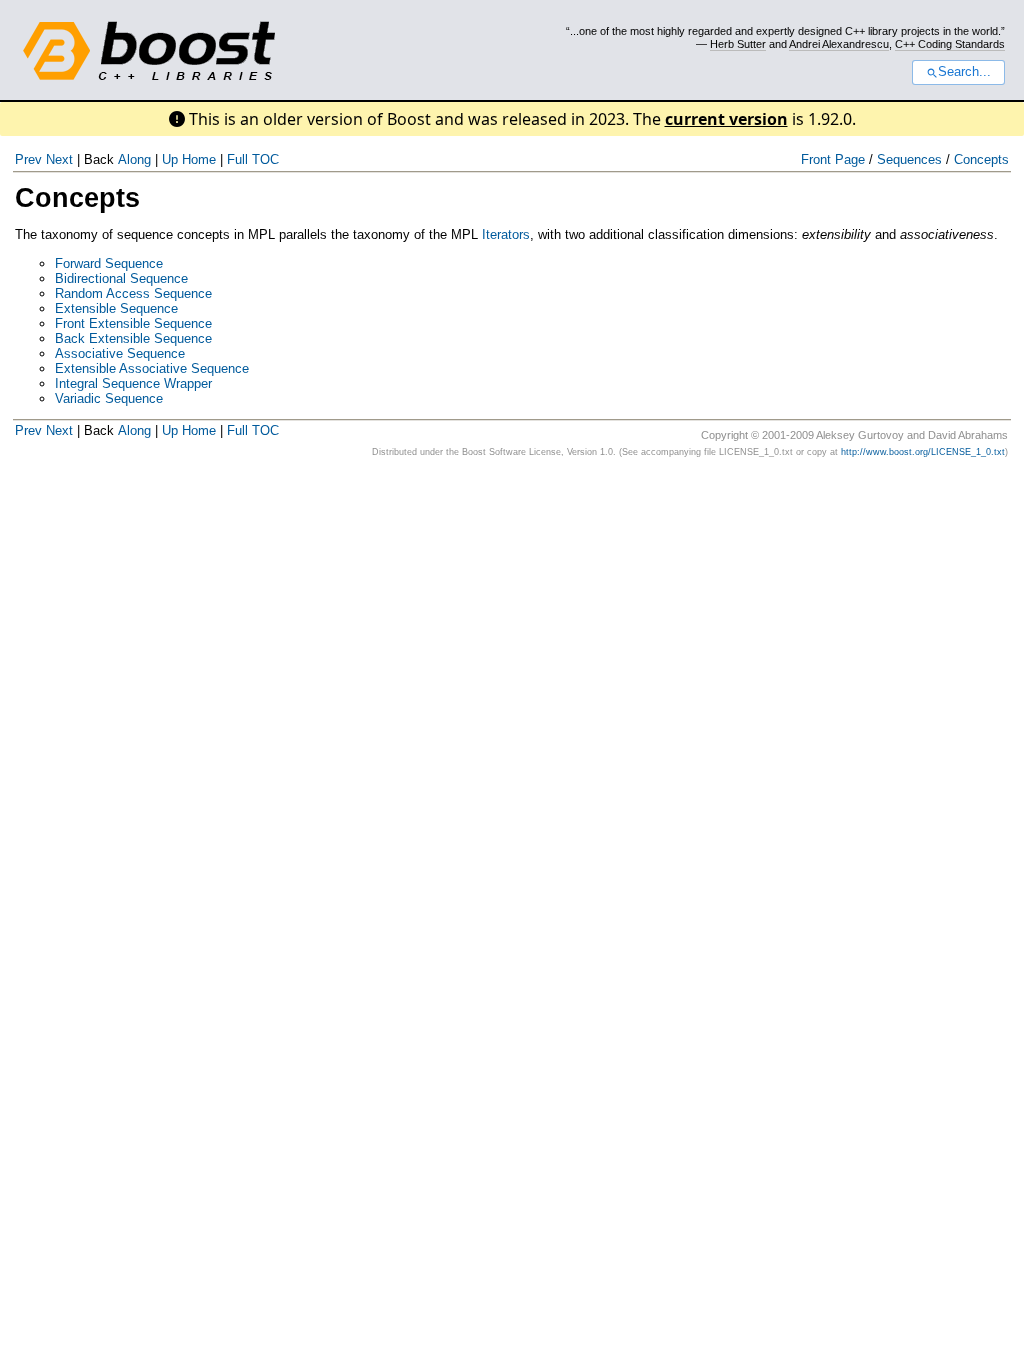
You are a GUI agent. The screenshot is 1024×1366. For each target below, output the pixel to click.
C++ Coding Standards (950, 44)
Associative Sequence (120, 353)
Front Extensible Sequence (133, 323)
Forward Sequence (109, 263)
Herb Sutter (738, 44)
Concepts (981, 159)
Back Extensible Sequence (133, 338)
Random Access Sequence (133, 293)
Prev (28, 159)
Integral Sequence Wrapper (133, 383)
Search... (964, 72)
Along (134, 159)
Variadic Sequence (109, 398)
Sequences (909, 159)
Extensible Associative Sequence (152, 368)
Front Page (833, 159)
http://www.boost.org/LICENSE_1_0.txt (923, 452)
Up (170, 159)
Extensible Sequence (116, 308)
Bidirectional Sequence (121, 278)
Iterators (506, 234)
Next (59, 159)
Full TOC (253, 159)
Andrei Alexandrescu (839, 44)
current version (726, 119)
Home (199, 159)
